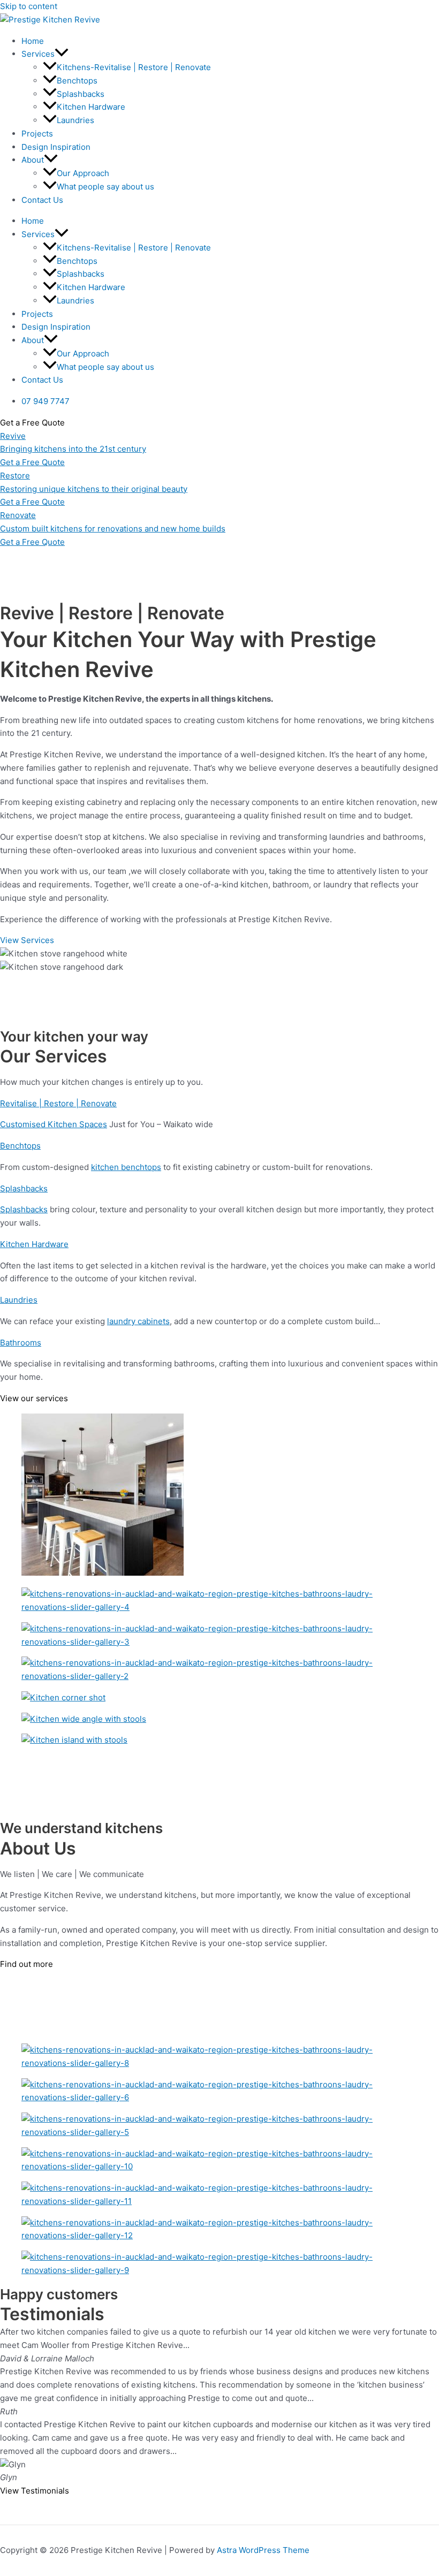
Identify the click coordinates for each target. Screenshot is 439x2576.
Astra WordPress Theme (263, 2550)
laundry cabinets (138, 1321)
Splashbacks (81, 94)
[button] (62, 54)
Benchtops (77, 81)
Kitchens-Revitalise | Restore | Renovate (134, 67)
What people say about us (105, 187)
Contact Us (42, 200)
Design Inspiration (56, 147)
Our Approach (83, 173)
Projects (37, 134)
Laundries (75, 120)
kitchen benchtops (126, 1167)
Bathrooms (21, 1343)
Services (38, 54)
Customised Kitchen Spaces (54, 1124)
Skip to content (29, 6)
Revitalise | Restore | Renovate (58, 1103)
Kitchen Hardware (91, 107)
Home (33, 41)
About (33, 160)
